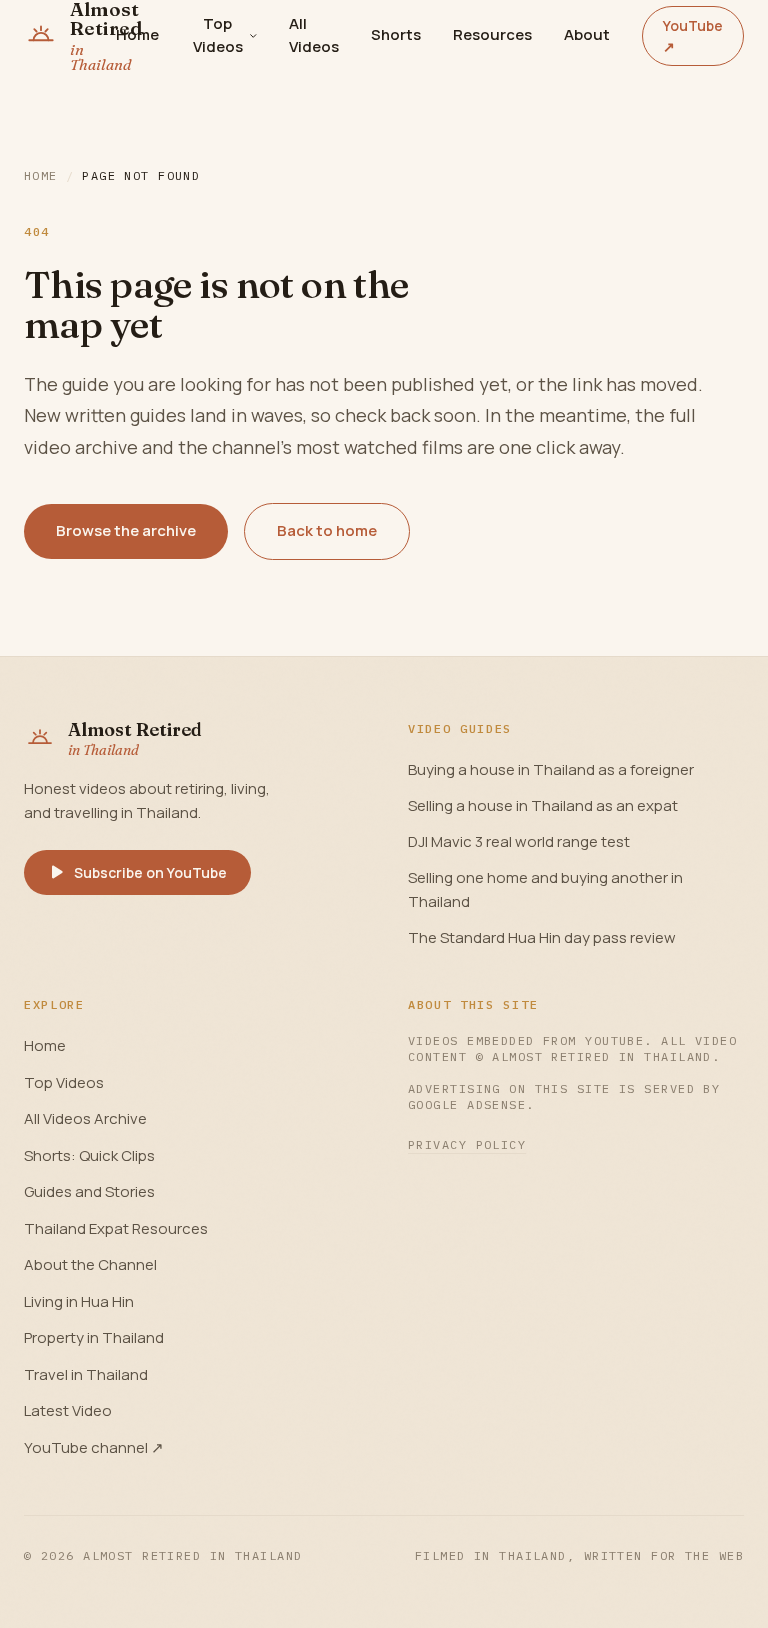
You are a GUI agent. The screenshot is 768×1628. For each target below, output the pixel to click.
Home (137, 34)
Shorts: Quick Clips (89, 1155)
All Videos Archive (85, 1118)
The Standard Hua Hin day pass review (542, 937)
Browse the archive (126, 530)
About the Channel (90, 1264)
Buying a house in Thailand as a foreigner (551, 769)
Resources (492, 34)
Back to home (327, 530)
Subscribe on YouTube (150, 872)
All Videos (314, 35)
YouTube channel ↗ (94, 1447)
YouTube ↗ (693, 36)
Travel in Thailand (86, 1374)
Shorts (396, 34)
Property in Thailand (94, 1337)
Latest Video (68, 1410)
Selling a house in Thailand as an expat (543, 805)
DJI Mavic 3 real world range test (519, 841)
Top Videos (218, 35)
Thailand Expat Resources (116, 1228)
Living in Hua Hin (79, 1301)
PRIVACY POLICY (467, 1144)
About (587, 34)
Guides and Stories (89, 1191)
